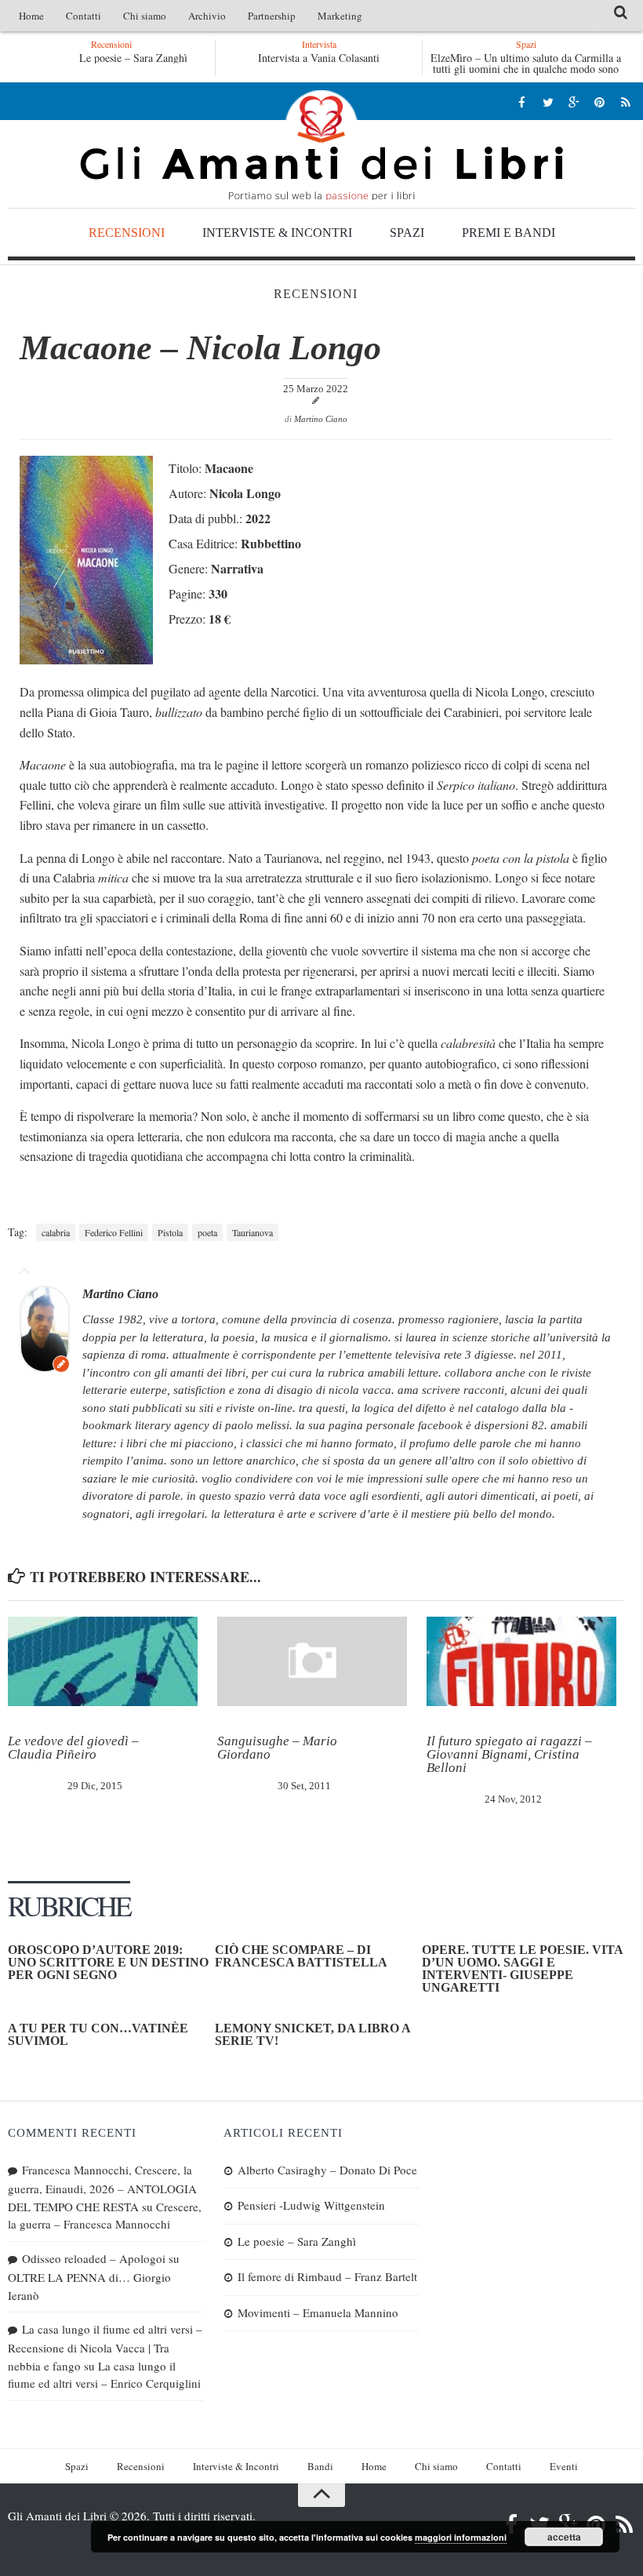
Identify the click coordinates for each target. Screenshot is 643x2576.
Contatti (84, 16)
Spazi (407, 233)
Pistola (170, 1232)
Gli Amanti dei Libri (321, 145)
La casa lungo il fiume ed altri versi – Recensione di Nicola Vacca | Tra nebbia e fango (105, 2347)
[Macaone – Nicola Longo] (86, 659)
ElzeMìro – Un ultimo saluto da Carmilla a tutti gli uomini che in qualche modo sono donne (526, 69)
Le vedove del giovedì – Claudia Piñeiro (73, 1748)
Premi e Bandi (509, 233)
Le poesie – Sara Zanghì (133, 58)
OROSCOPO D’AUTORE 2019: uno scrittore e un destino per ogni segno (108, 1962)
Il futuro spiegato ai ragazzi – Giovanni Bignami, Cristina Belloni (509, 1754)
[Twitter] (548, 102)
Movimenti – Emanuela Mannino (318, 2312)
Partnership (272, 16)
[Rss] (625, 102)
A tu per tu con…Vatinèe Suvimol (98, 2034)
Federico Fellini (114, 1232)
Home (31, 16)
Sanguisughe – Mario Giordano (277, 1748)
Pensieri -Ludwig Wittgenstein (311, 2205)
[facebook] (522, 102)
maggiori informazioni (461, 2537)
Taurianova (252, 1232)
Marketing (340, 16)
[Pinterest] (599, 102)
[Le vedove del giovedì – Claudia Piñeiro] (103, 1661)
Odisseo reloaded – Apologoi (94, 2258)
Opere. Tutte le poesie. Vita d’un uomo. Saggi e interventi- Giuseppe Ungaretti (522, 1968)
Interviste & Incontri (277, 233)
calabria (56, 1232)
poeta (207, 1232)
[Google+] (574, 102)
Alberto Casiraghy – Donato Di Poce (327, 2170)
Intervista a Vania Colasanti (319, 58)
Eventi (564, 2466)
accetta (564, 2537)
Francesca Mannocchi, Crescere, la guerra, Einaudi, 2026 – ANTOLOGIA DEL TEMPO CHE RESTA (102, 2188)
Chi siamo (145, 16)
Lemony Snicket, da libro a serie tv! (312, 2034)
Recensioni (127, 233)
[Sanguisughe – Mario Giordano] (312, 1661)
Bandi (320, 2466)
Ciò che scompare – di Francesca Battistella (301, 1956)
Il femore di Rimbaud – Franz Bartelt (327, 2276)
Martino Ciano (321, 419)
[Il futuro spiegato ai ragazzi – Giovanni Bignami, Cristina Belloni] (521, 1661)
